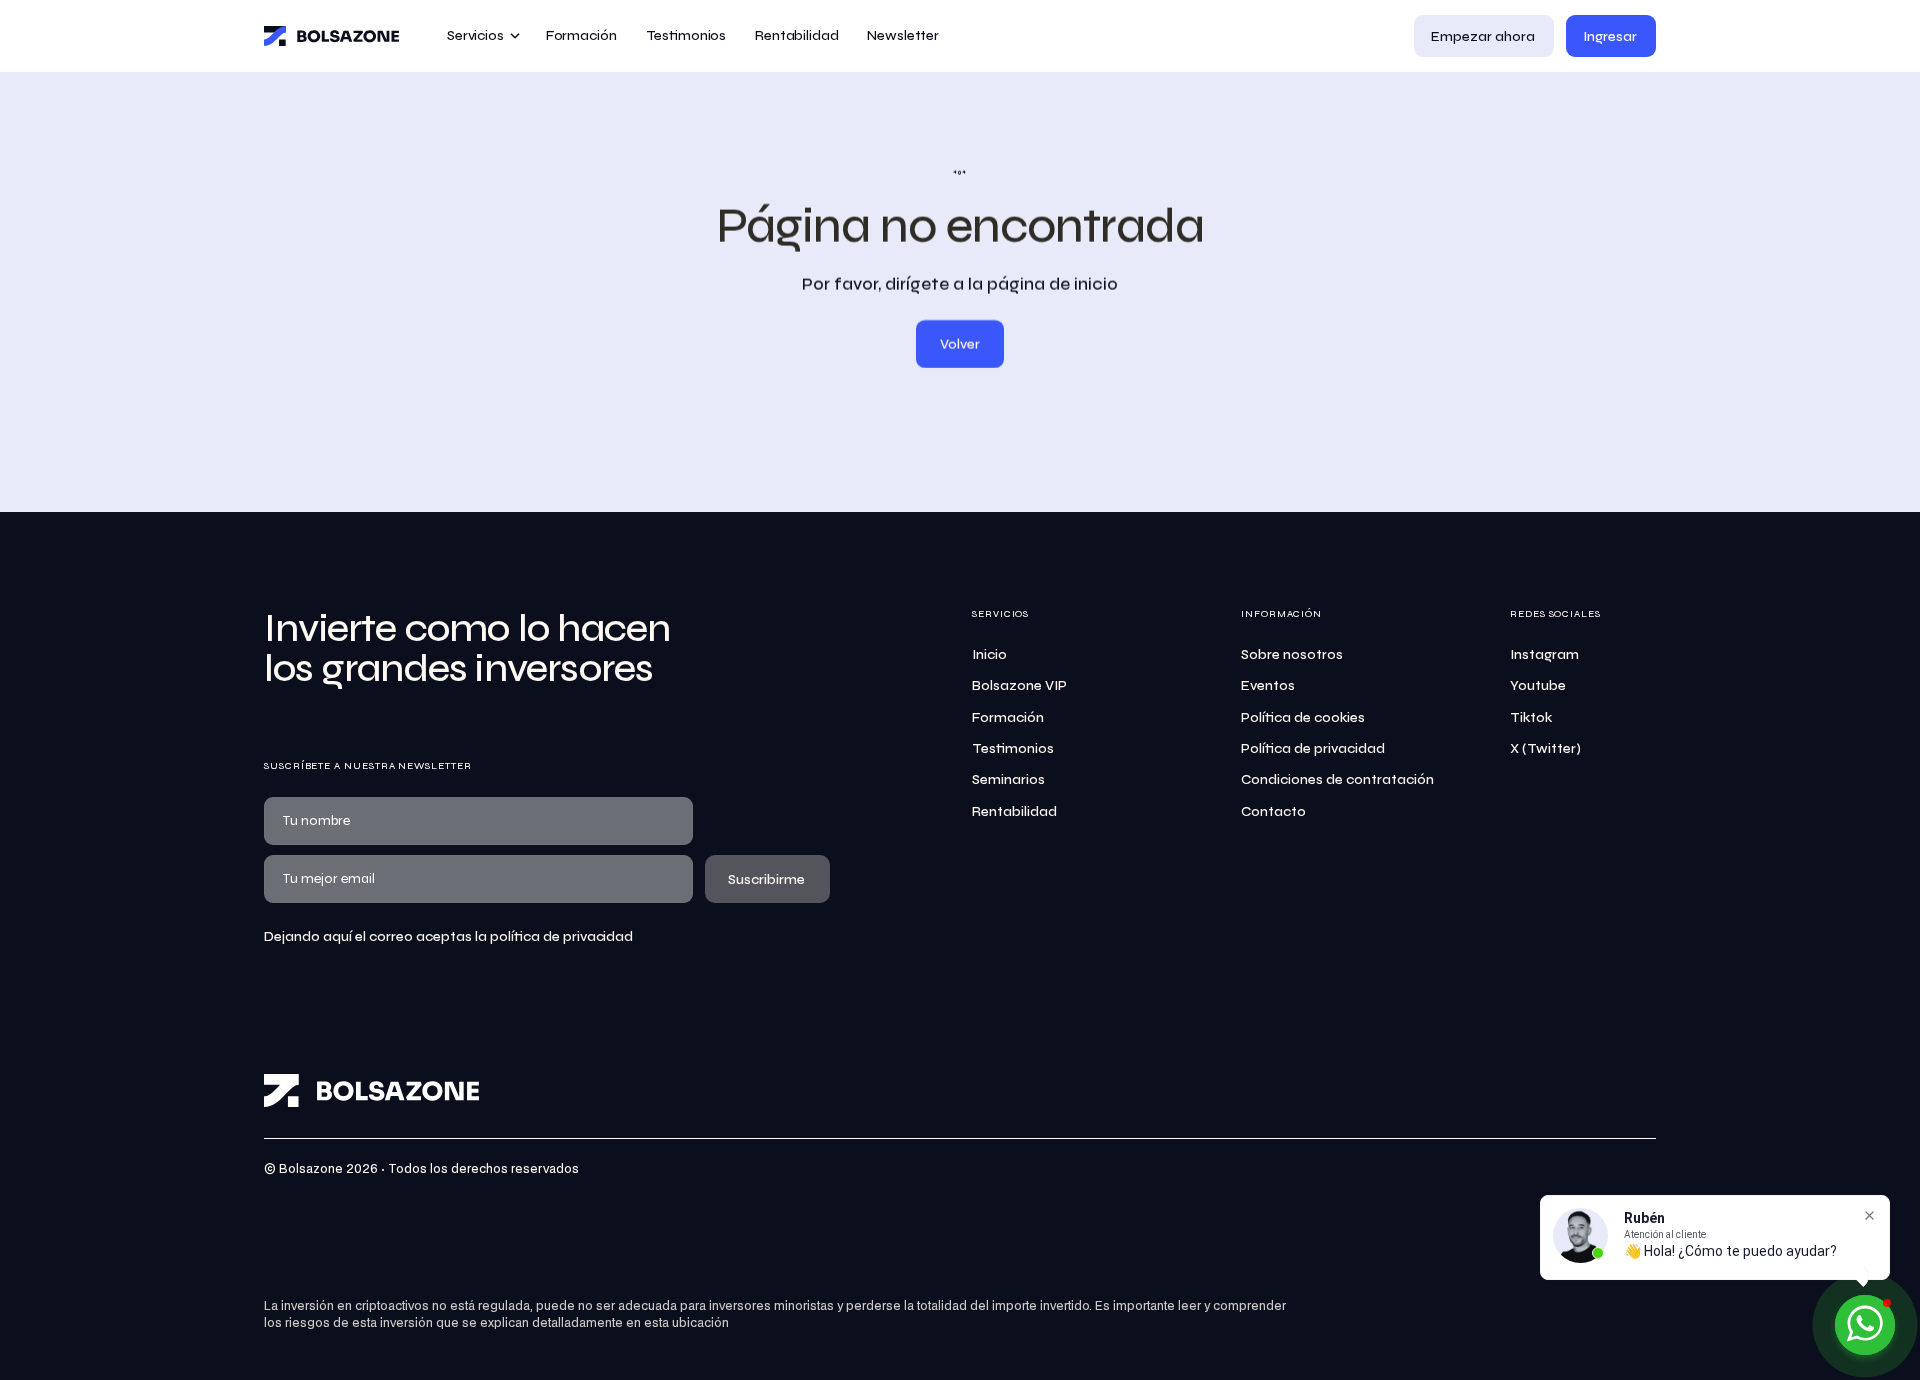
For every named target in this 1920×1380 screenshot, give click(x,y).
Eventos (1268, 685)
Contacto (1273, 811)
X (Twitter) (1545, 748)
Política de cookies (1303, 717)
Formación (1008, 717)
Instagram (1544, 654)
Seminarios (1008, 779)
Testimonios (1013, 748)
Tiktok (1531, 717)
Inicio (989, 654)
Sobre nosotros (1292, 654)
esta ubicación (686, 1323)
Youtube (1538, 685)
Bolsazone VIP (1019, 685)
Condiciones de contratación (1337, 779)
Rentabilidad (1014, 811)
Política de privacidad (1313, 748)
